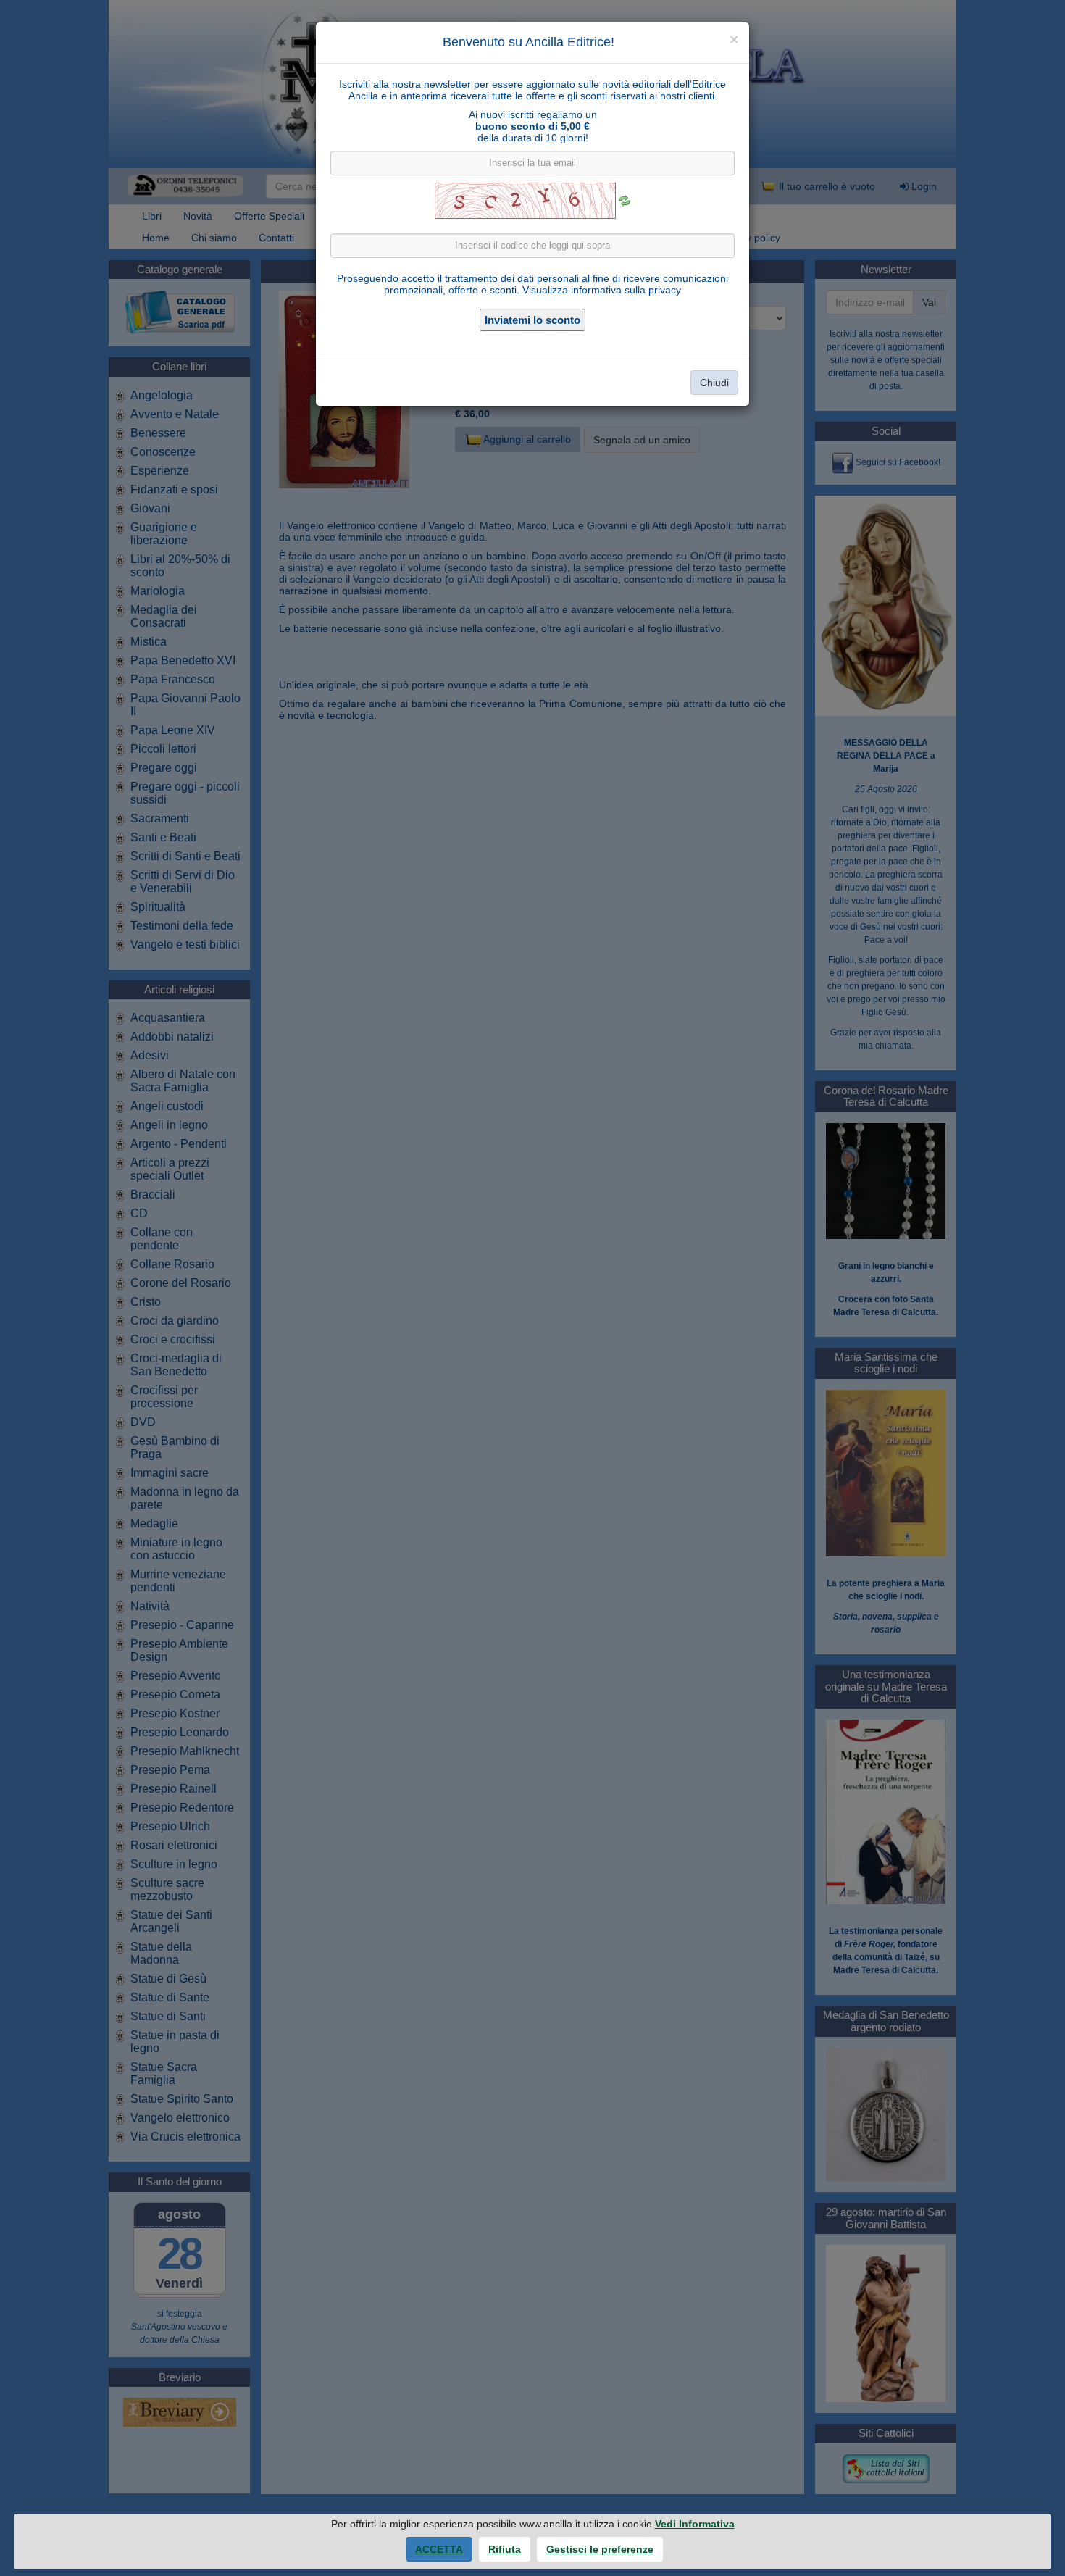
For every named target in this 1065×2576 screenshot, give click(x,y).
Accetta (439, 2549)
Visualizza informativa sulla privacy (602, 290)
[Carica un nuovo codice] (625, 201)
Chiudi (714, 383)
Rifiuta (505, 2549)
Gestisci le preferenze (600, 2549)
